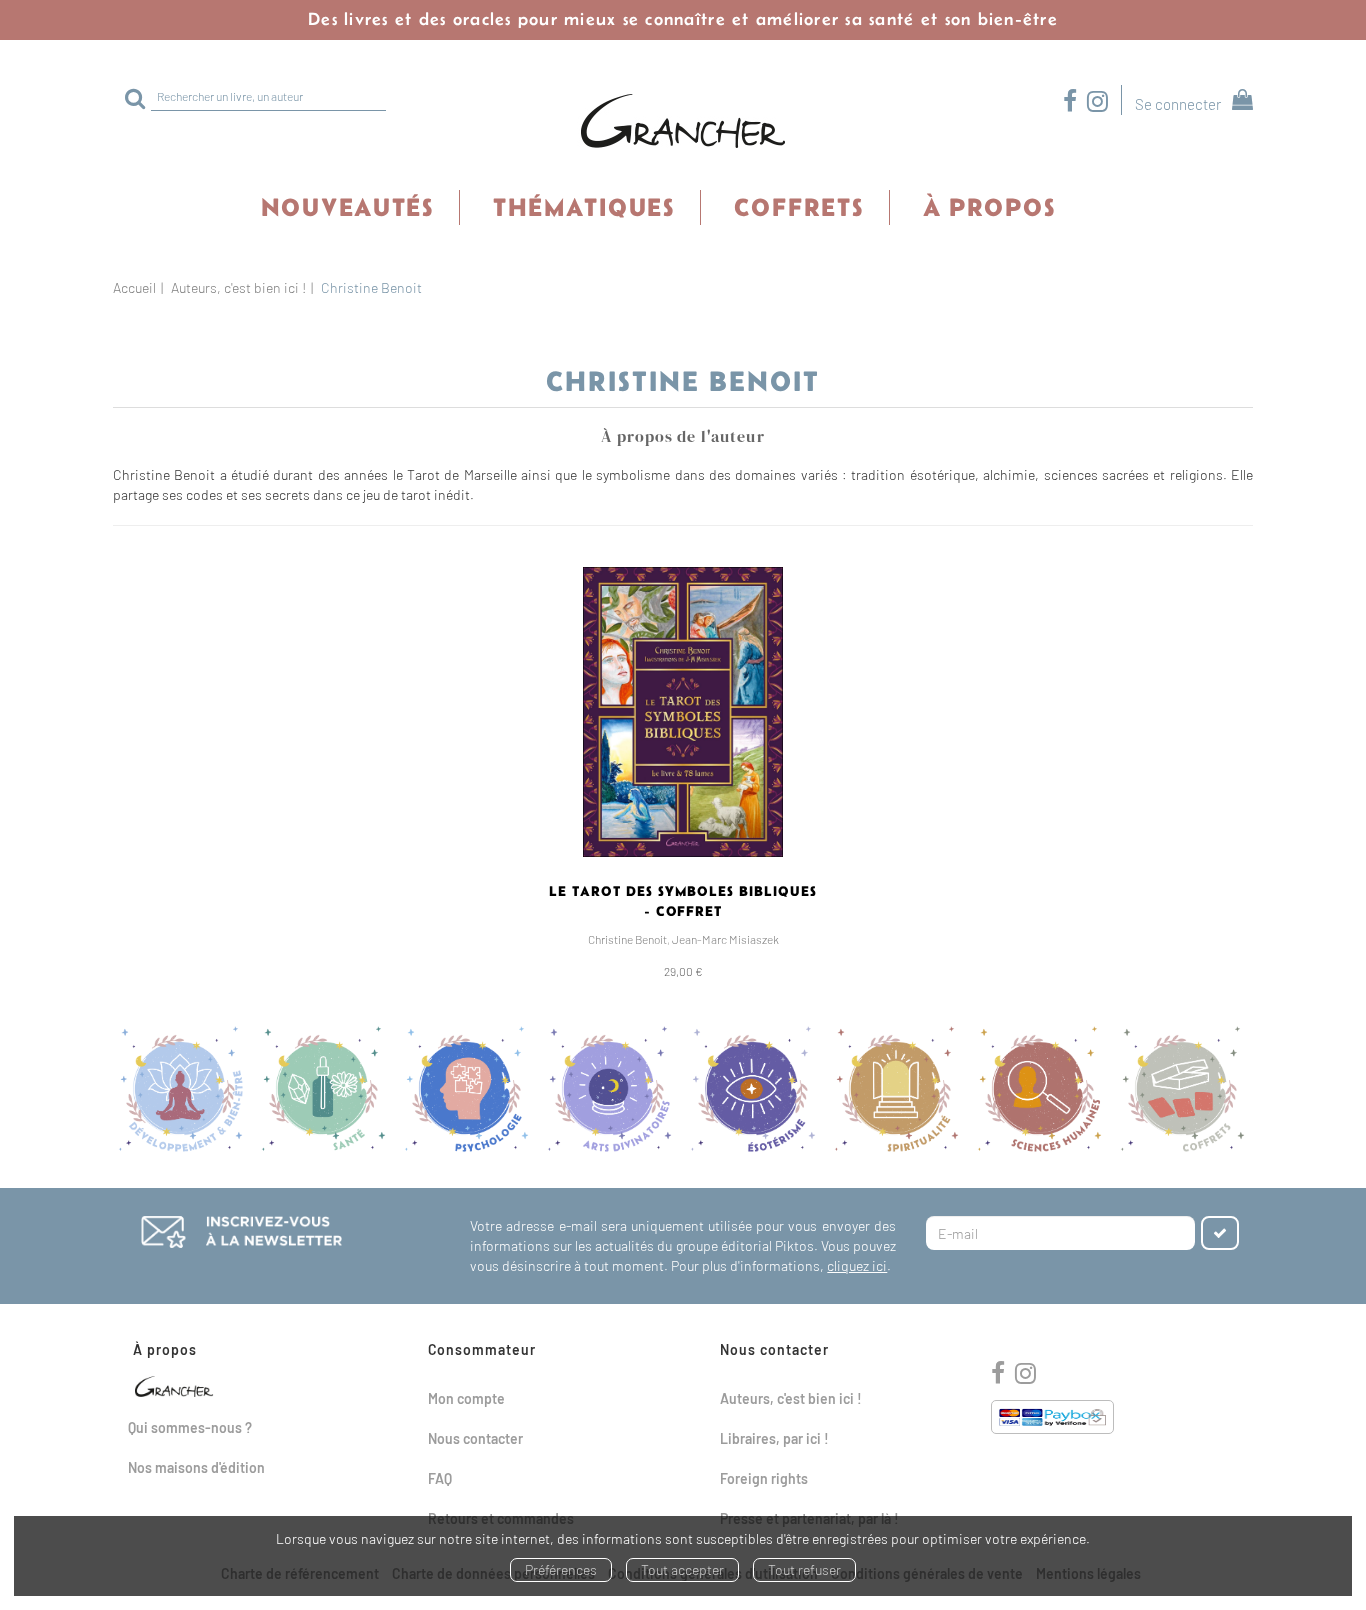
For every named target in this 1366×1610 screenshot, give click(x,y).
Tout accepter (682, 1569)
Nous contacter (475, 1438)
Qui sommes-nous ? (190, 1427)
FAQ (440, 1478)
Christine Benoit (627, 939)
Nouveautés (347, 207)
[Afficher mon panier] (1238, 102)
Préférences (561, 1569)
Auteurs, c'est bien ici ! (238, 287)
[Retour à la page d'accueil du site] (683, 122)
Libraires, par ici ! (774, 1438)
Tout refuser (804, 1569)
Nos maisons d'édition (196, 1467)
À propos (989, 207)
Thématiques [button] (584, 207)
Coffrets (799, 207)
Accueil (134, 287)
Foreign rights (764, 1478)
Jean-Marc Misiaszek (725, 939)
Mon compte (466, 1398)
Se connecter (1178, 104)
